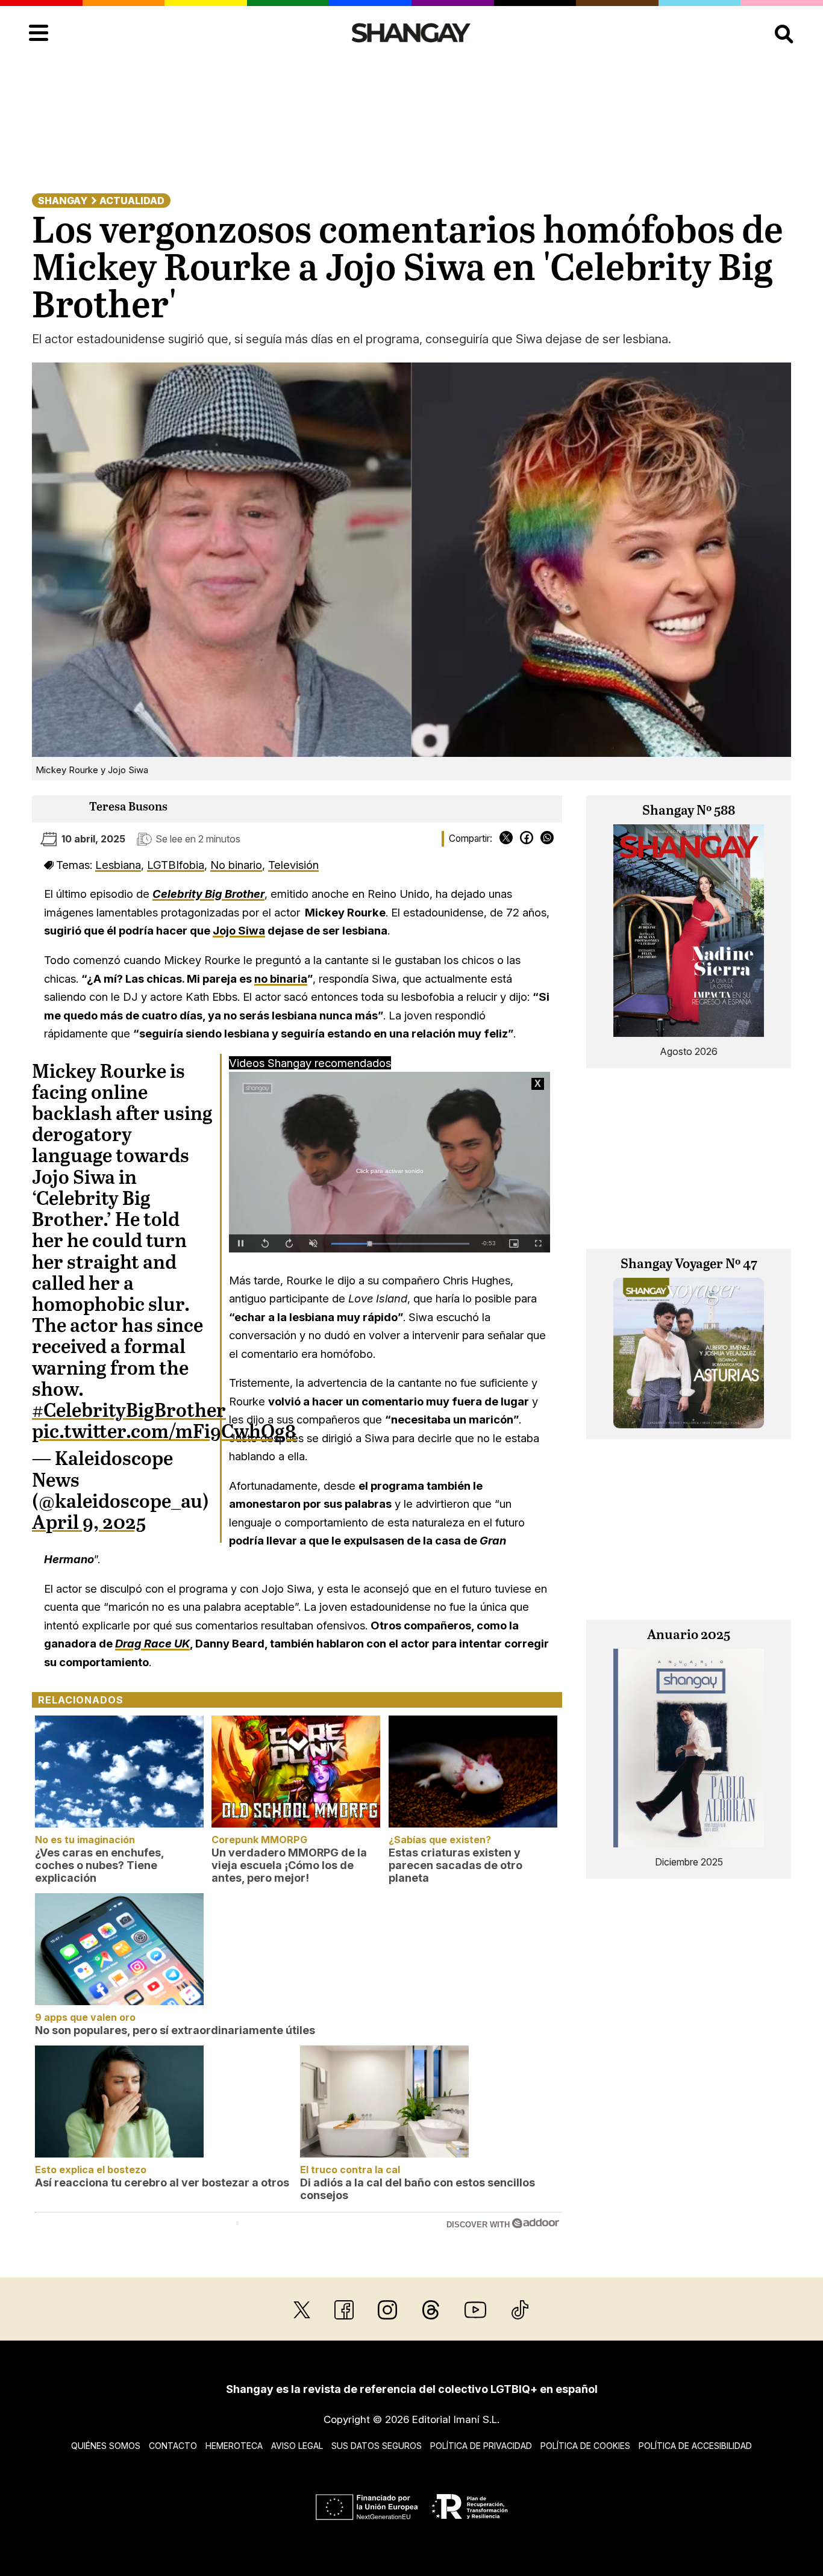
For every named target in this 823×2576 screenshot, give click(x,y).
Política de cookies (585, 2446)
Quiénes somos (106, 2446)
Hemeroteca (234, 2446)
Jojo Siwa (239, 930)
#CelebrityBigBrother (129, 1411)
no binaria (281, 978)
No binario (236, 865)
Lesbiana (118, 865)
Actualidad (132, 201)
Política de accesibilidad (695, 2446)
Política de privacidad (481, 2446)
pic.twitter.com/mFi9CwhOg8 (164, 1433)
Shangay (63, 201)
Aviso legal (297, 2446)
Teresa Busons (128, 807)
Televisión (293, 865)
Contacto (173, 2446)
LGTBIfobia (176, 865)
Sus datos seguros (377, 2446)
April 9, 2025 (89, 1523)
